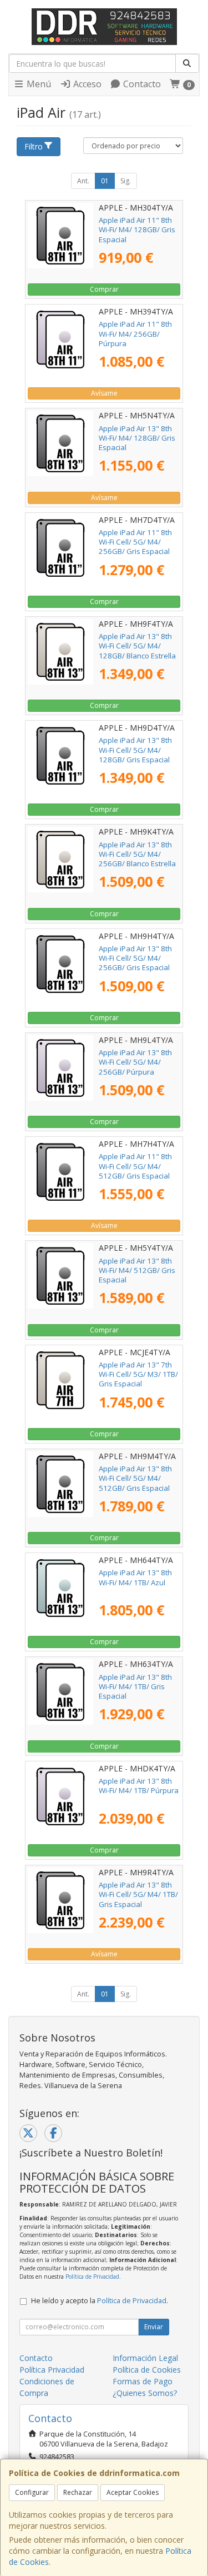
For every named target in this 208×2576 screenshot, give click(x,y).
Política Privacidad (52, 2370)
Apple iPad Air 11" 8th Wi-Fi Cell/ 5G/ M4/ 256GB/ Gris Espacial (135, 542)
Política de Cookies (147, 2370)
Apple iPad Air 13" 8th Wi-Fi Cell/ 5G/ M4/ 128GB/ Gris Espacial (135, 750)
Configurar (32, 2492)
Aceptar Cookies (133, 2492)
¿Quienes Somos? (145, 2393)
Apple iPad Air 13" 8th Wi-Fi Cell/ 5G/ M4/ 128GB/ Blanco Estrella (137, 646)
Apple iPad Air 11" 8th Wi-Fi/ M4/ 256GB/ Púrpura (135, 334)
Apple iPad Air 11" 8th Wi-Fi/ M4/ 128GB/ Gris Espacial (137, 230)
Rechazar (78, 2492)
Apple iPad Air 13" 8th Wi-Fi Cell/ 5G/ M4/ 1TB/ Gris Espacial (138, 1894)
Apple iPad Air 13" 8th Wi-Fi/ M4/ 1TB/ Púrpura (139, 1786)
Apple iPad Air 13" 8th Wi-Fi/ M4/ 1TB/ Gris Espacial (135, 1687)
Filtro (34, 146)
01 (105, 181)
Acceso (86, 84)
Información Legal (145, 2358)
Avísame (104, 393)
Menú (38, 84)
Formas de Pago (143, 2381)
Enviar (154, 2327)
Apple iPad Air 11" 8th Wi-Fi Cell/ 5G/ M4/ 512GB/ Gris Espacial (135, 1166)
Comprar (104, 289)
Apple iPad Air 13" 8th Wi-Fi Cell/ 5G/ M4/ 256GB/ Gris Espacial (135, 958)
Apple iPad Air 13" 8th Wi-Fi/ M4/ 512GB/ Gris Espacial (137, 1270)
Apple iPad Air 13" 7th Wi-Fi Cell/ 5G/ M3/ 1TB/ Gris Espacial (138, 1374)
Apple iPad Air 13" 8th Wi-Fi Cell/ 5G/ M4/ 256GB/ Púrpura (135, 1062)
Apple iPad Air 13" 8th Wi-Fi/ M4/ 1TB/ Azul (135, 1577)
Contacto (141, 84)
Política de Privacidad (92, 2277)
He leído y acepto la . (100, 2301)
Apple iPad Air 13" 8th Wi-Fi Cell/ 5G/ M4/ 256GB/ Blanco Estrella (137, 854)
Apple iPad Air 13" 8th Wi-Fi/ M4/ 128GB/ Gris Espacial (137, 438)
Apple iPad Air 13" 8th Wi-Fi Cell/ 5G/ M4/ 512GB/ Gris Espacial (135, 1478)
